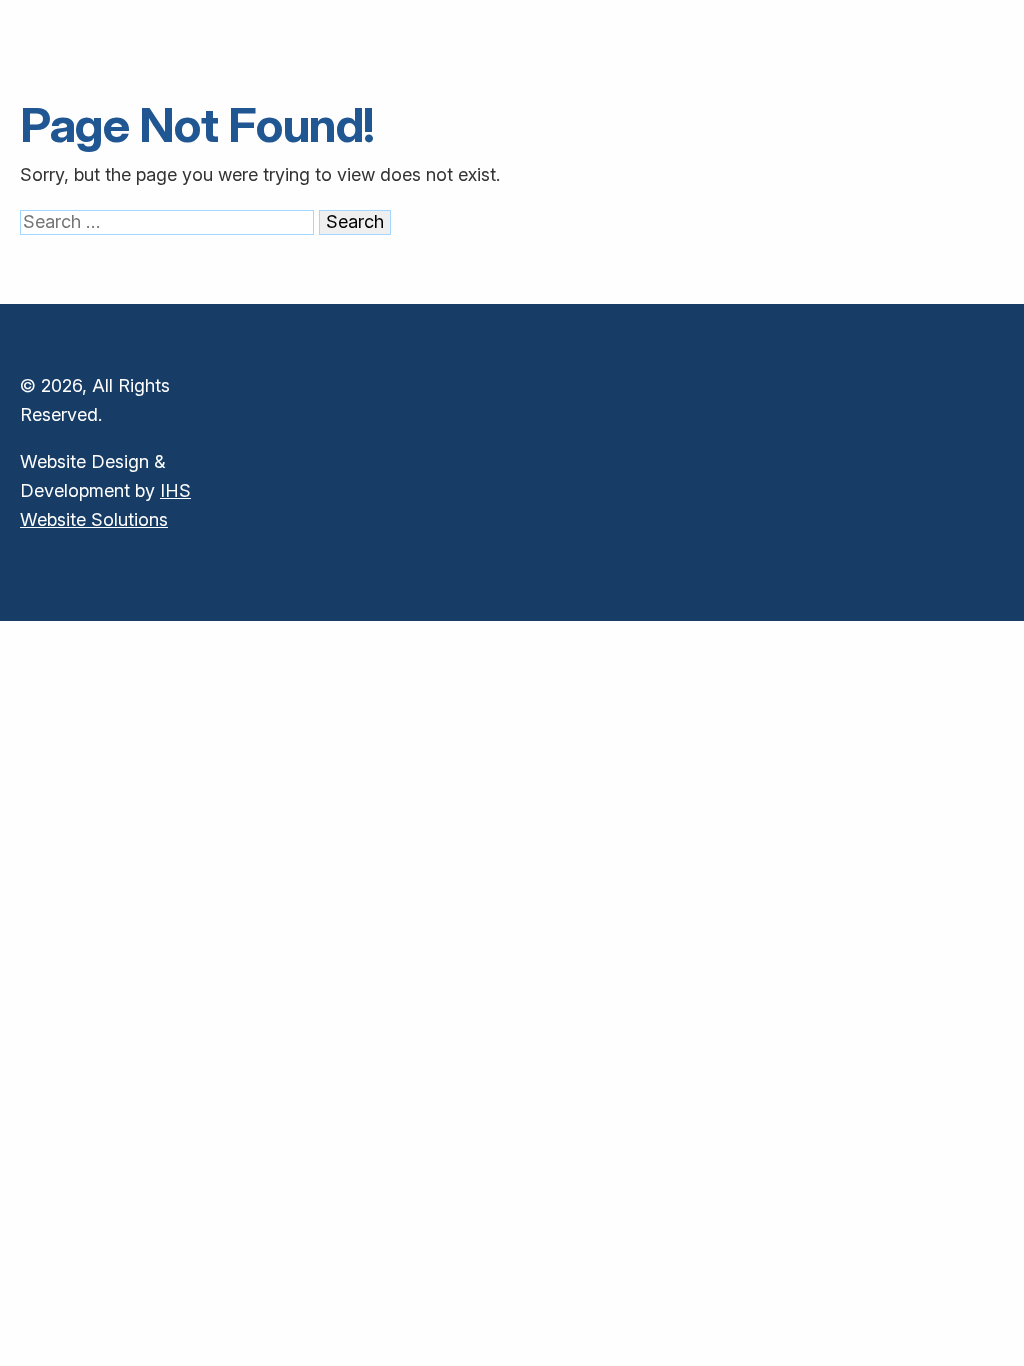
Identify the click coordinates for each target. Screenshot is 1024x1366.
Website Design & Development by (105, 490)
